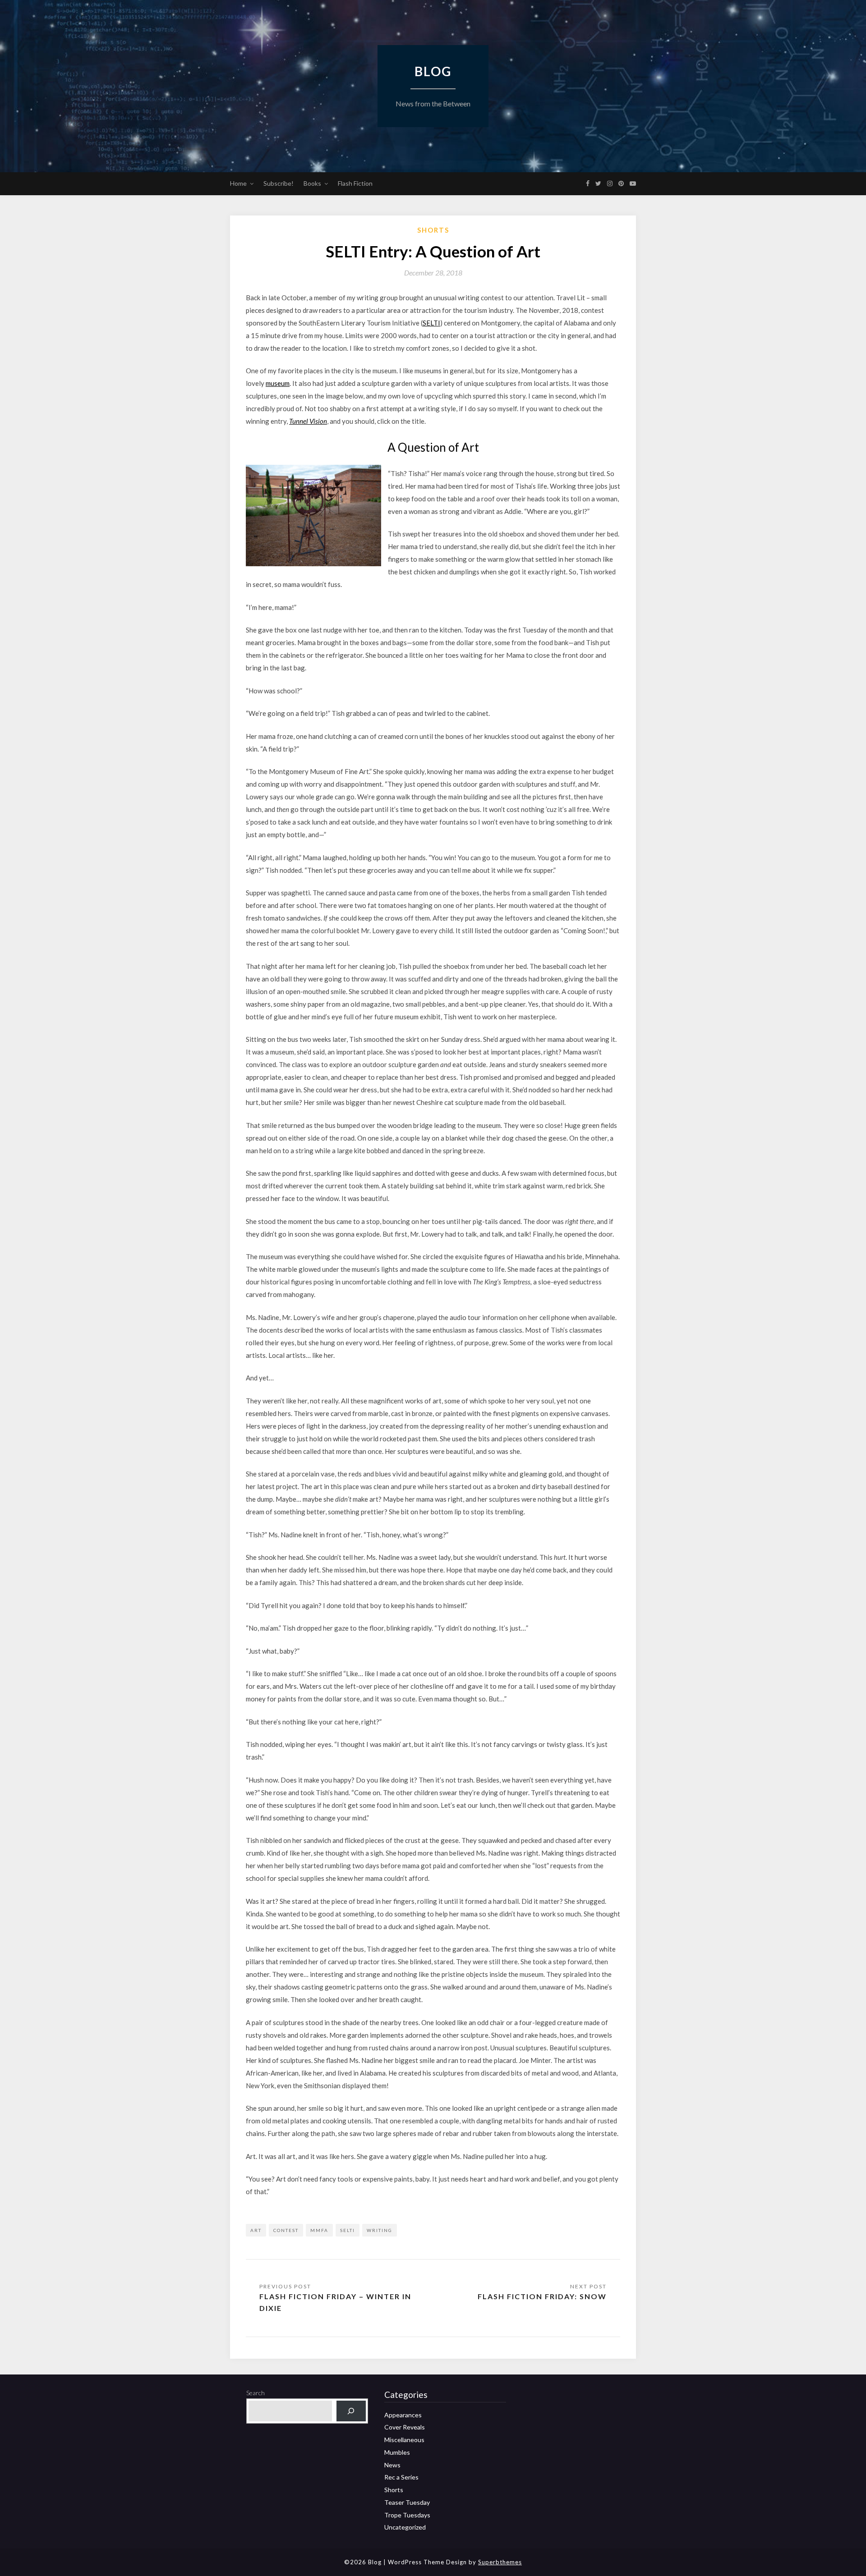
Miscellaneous (404, 2440)
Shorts (433, 230)
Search (256, 2393)
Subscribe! (279, 183)
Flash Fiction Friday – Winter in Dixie (335, 2302)
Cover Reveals (405, 2427)
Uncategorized (405, 2527)
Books (312, 183)
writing (380, 2230)
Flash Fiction (355, 183)
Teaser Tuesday (407, 2502)
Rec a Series (401, 2477)
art (256, 2230)
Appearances (403, 2415)
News (392, 2465)
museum (278, 383)
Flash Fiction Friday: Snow (542, 2296)
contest (286, 2230)
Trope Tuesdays (407, 2515)
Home (238, 183)
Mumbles (397, 2452)
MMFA (319, 2230)
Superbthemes (500, 2562)
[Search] (351, 2411)
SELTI (431, 323)
